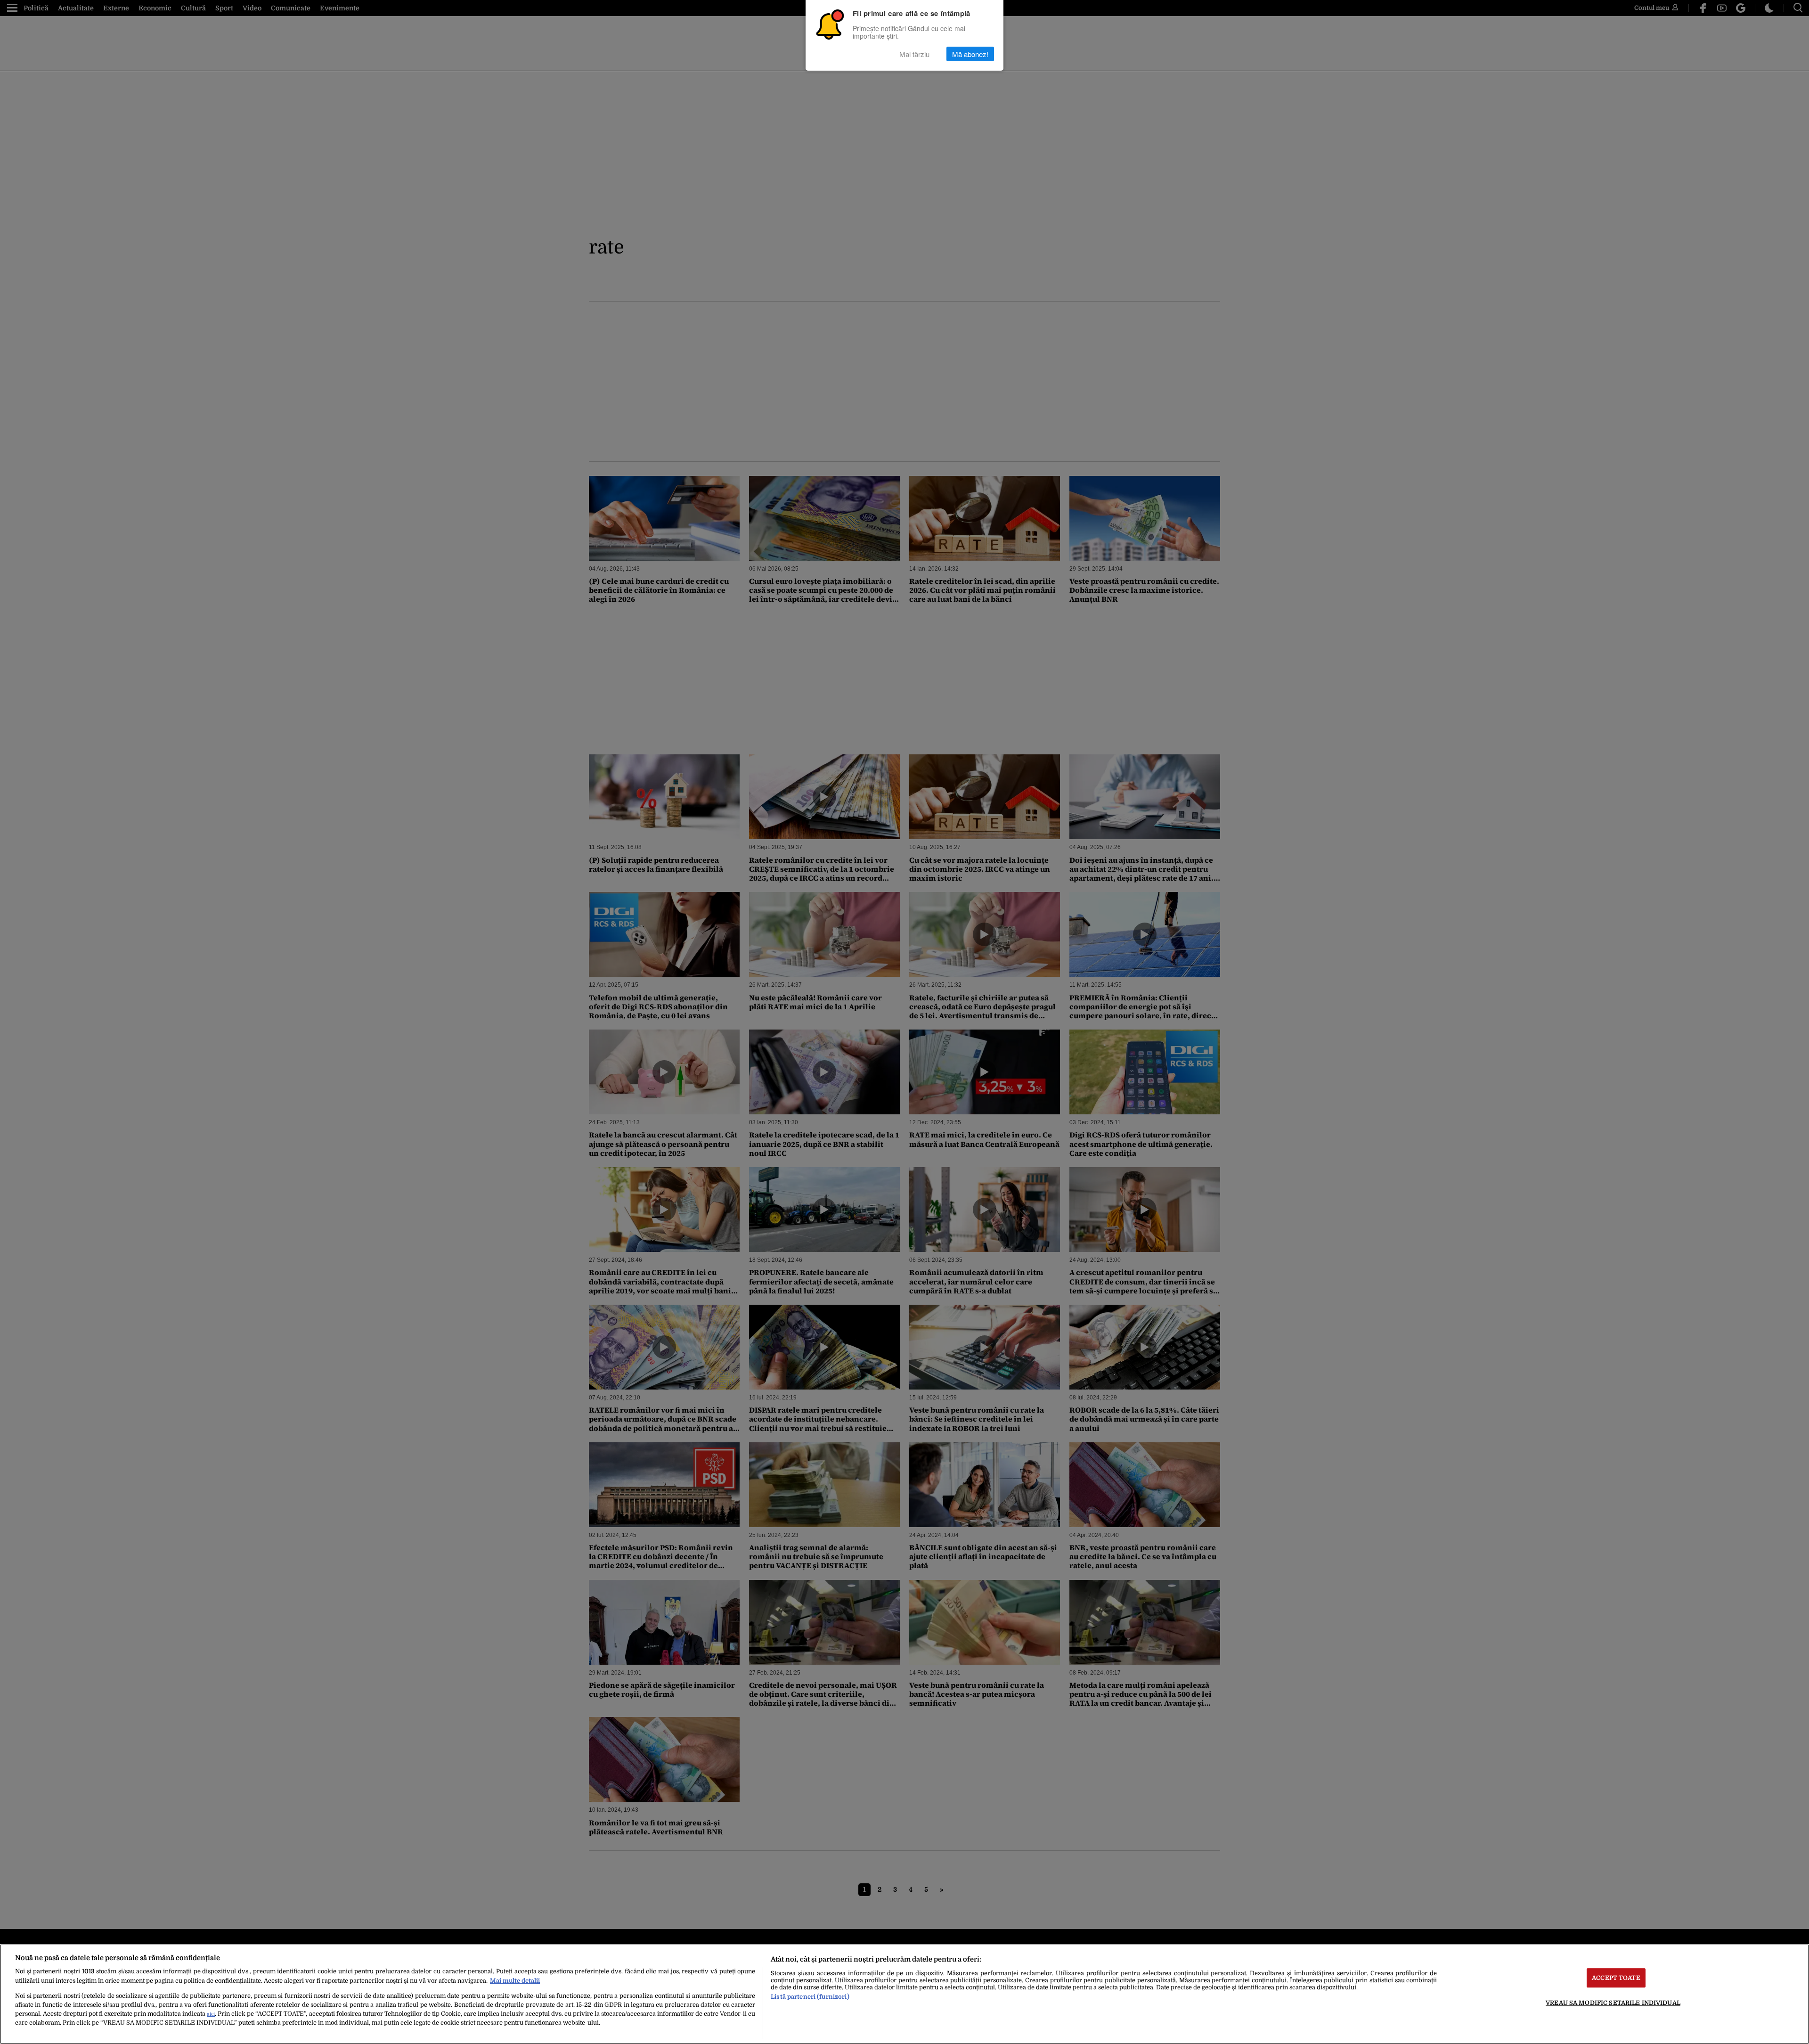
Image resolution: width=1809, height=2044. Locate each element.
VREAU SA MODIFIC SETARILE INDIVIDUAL (1613, 2003)
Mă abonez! (970, 54)
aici (211, 2014)
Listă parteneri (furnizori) (810, 1997)
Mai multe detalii (515, 1981)
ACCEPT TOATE (1616, 1978)
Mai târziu (914, 54)
